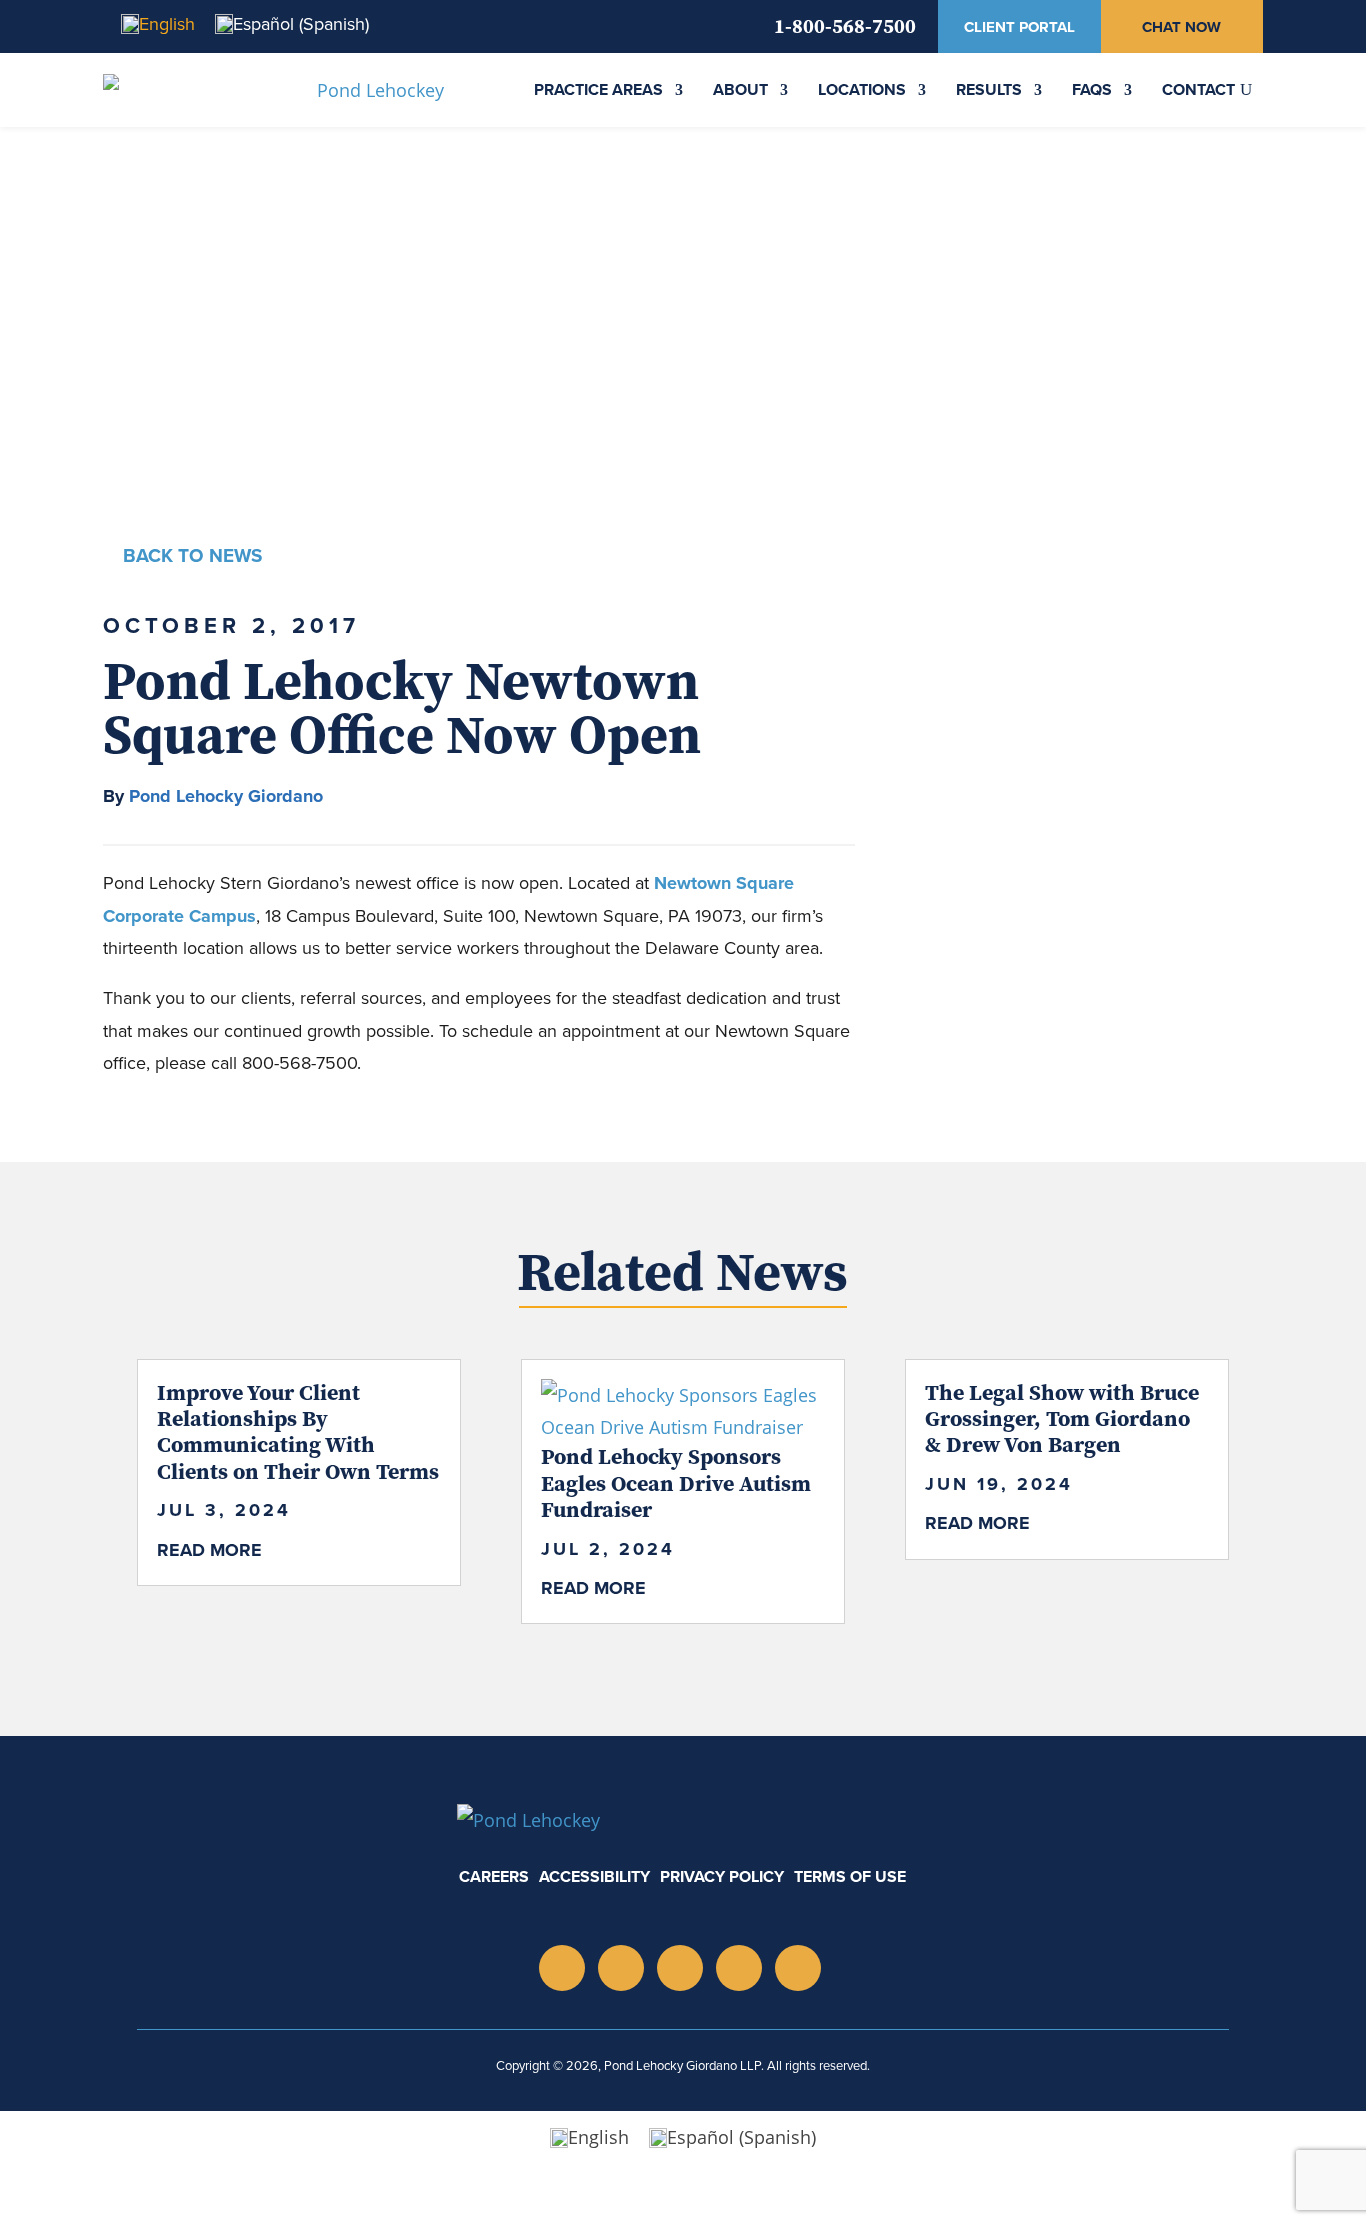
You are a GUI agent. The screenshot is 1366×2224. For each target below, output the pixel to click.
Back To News (192, 555)
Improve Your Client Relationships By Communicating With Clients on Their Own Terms (298, 1431)
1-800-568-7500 (845, 26)
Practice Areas (598, 89)
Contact (1198, 89)
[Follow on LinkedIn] (621, 1968)
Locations (862, 89)
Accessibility (594, 1876)
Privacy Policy (722, 1876)
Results (989, 89)
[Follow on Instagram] (562, 1968)
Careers (494, 1876)
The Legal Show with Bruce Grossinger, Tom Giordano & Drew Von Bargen (1062, 1418)
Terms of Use (850, 1876)
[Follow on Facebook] (798, 1968)
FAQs (1092, 89)
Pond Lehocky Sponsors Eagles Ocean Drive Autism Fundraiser (676, 1482)
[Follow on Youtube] (680, 1968)
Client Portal (1019, 27)
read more (209, 1550)
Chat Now (1181, 27)
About (740, 89)
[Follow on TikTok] (739, 1968)
